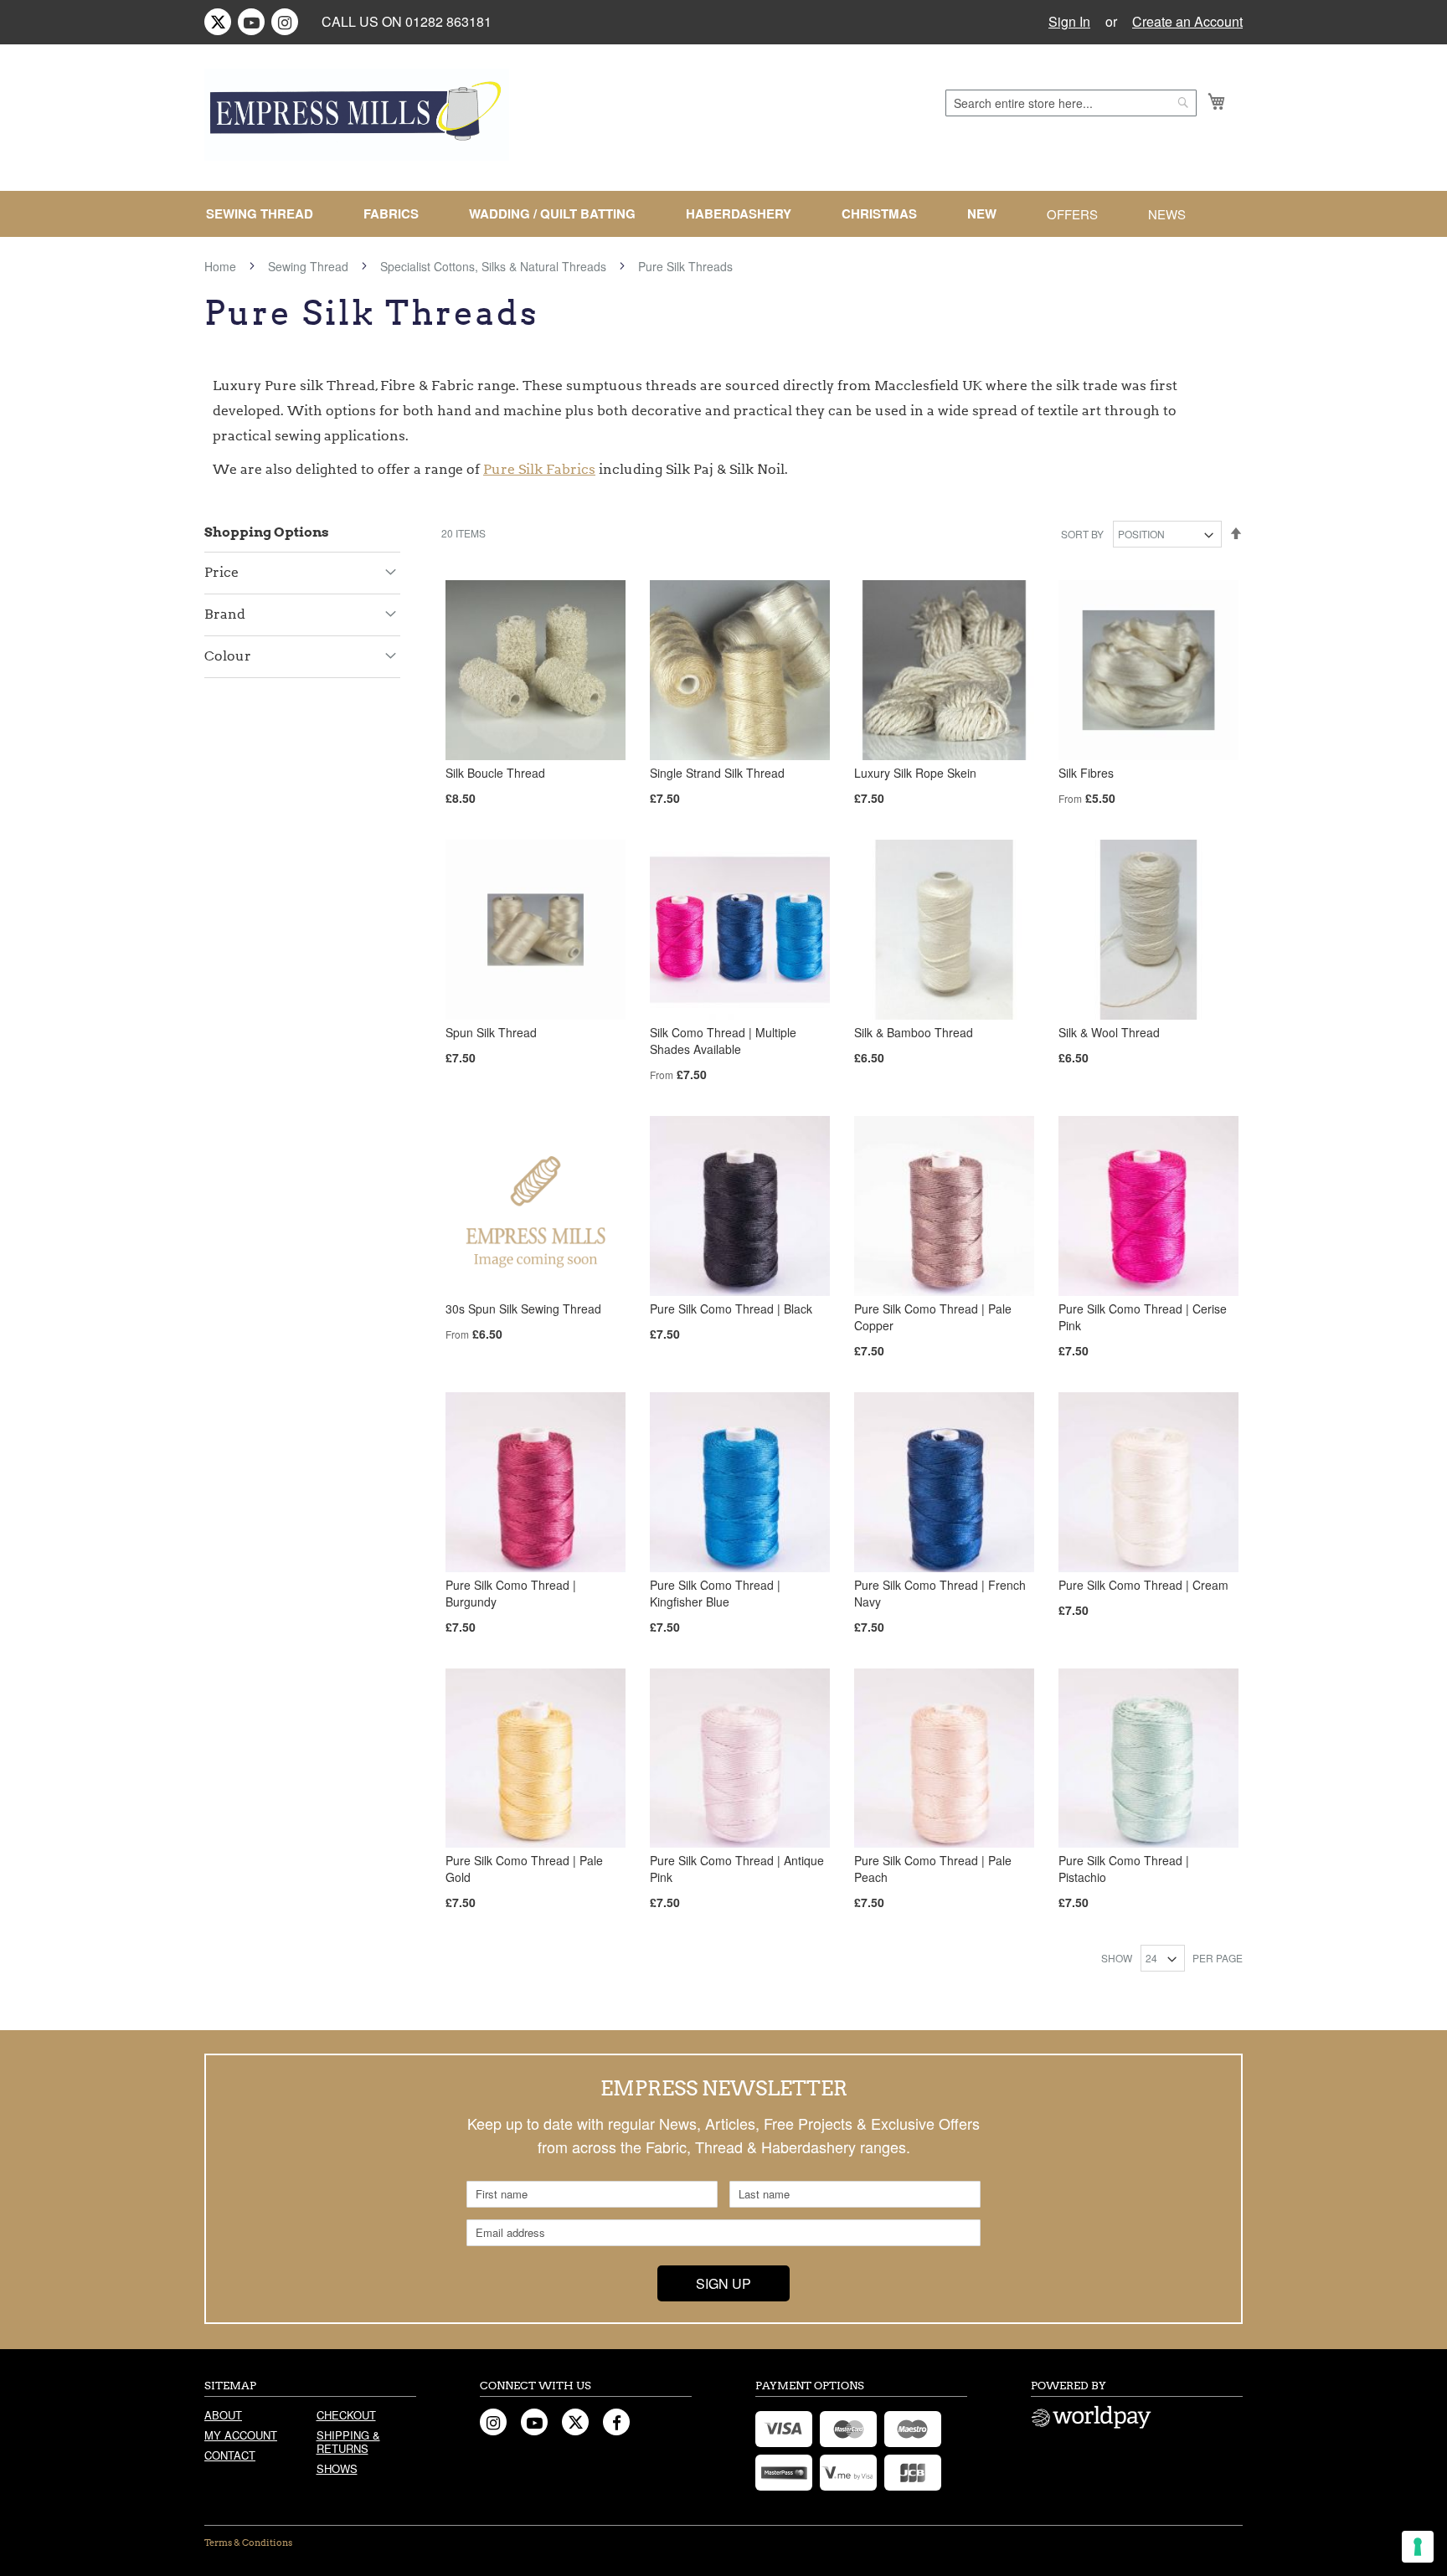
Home (222, 266)
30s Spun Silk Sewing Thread (523, 1309)
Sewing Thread (310, 266)
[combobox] (1071, 103)
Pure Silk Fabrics (539, 469)
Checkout (346, 2415)
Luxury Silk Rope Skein (915, 773)
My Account (241, 2435)
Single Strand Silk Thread (717, 773)
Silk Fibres (1086, 773)
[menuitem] (266, 214)
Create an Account (1187, 22)
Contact (230, 2455)
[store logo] (357, 115)
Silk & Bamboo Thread (914, 1032)
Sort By (1082, 534)
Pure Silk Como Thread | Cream (1143, 1585)
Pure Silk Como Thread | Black (731, 1309)
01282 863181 (448, 21)
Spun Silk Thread (491, 1032)
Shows (337, 2468)
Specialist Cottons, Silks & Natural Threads (495, 266)
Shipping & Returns (348, 2442)
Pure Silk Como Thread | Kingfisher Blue (715, 1593)
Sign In (1069, 22)
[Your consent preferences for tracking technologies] (1418, 2547)
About (223, 2415)
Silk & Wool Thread (1109, 1032)
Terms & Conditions (248, 2543)
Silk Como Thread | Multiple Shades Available (723, 1041)
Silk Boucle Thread (495, 773)
